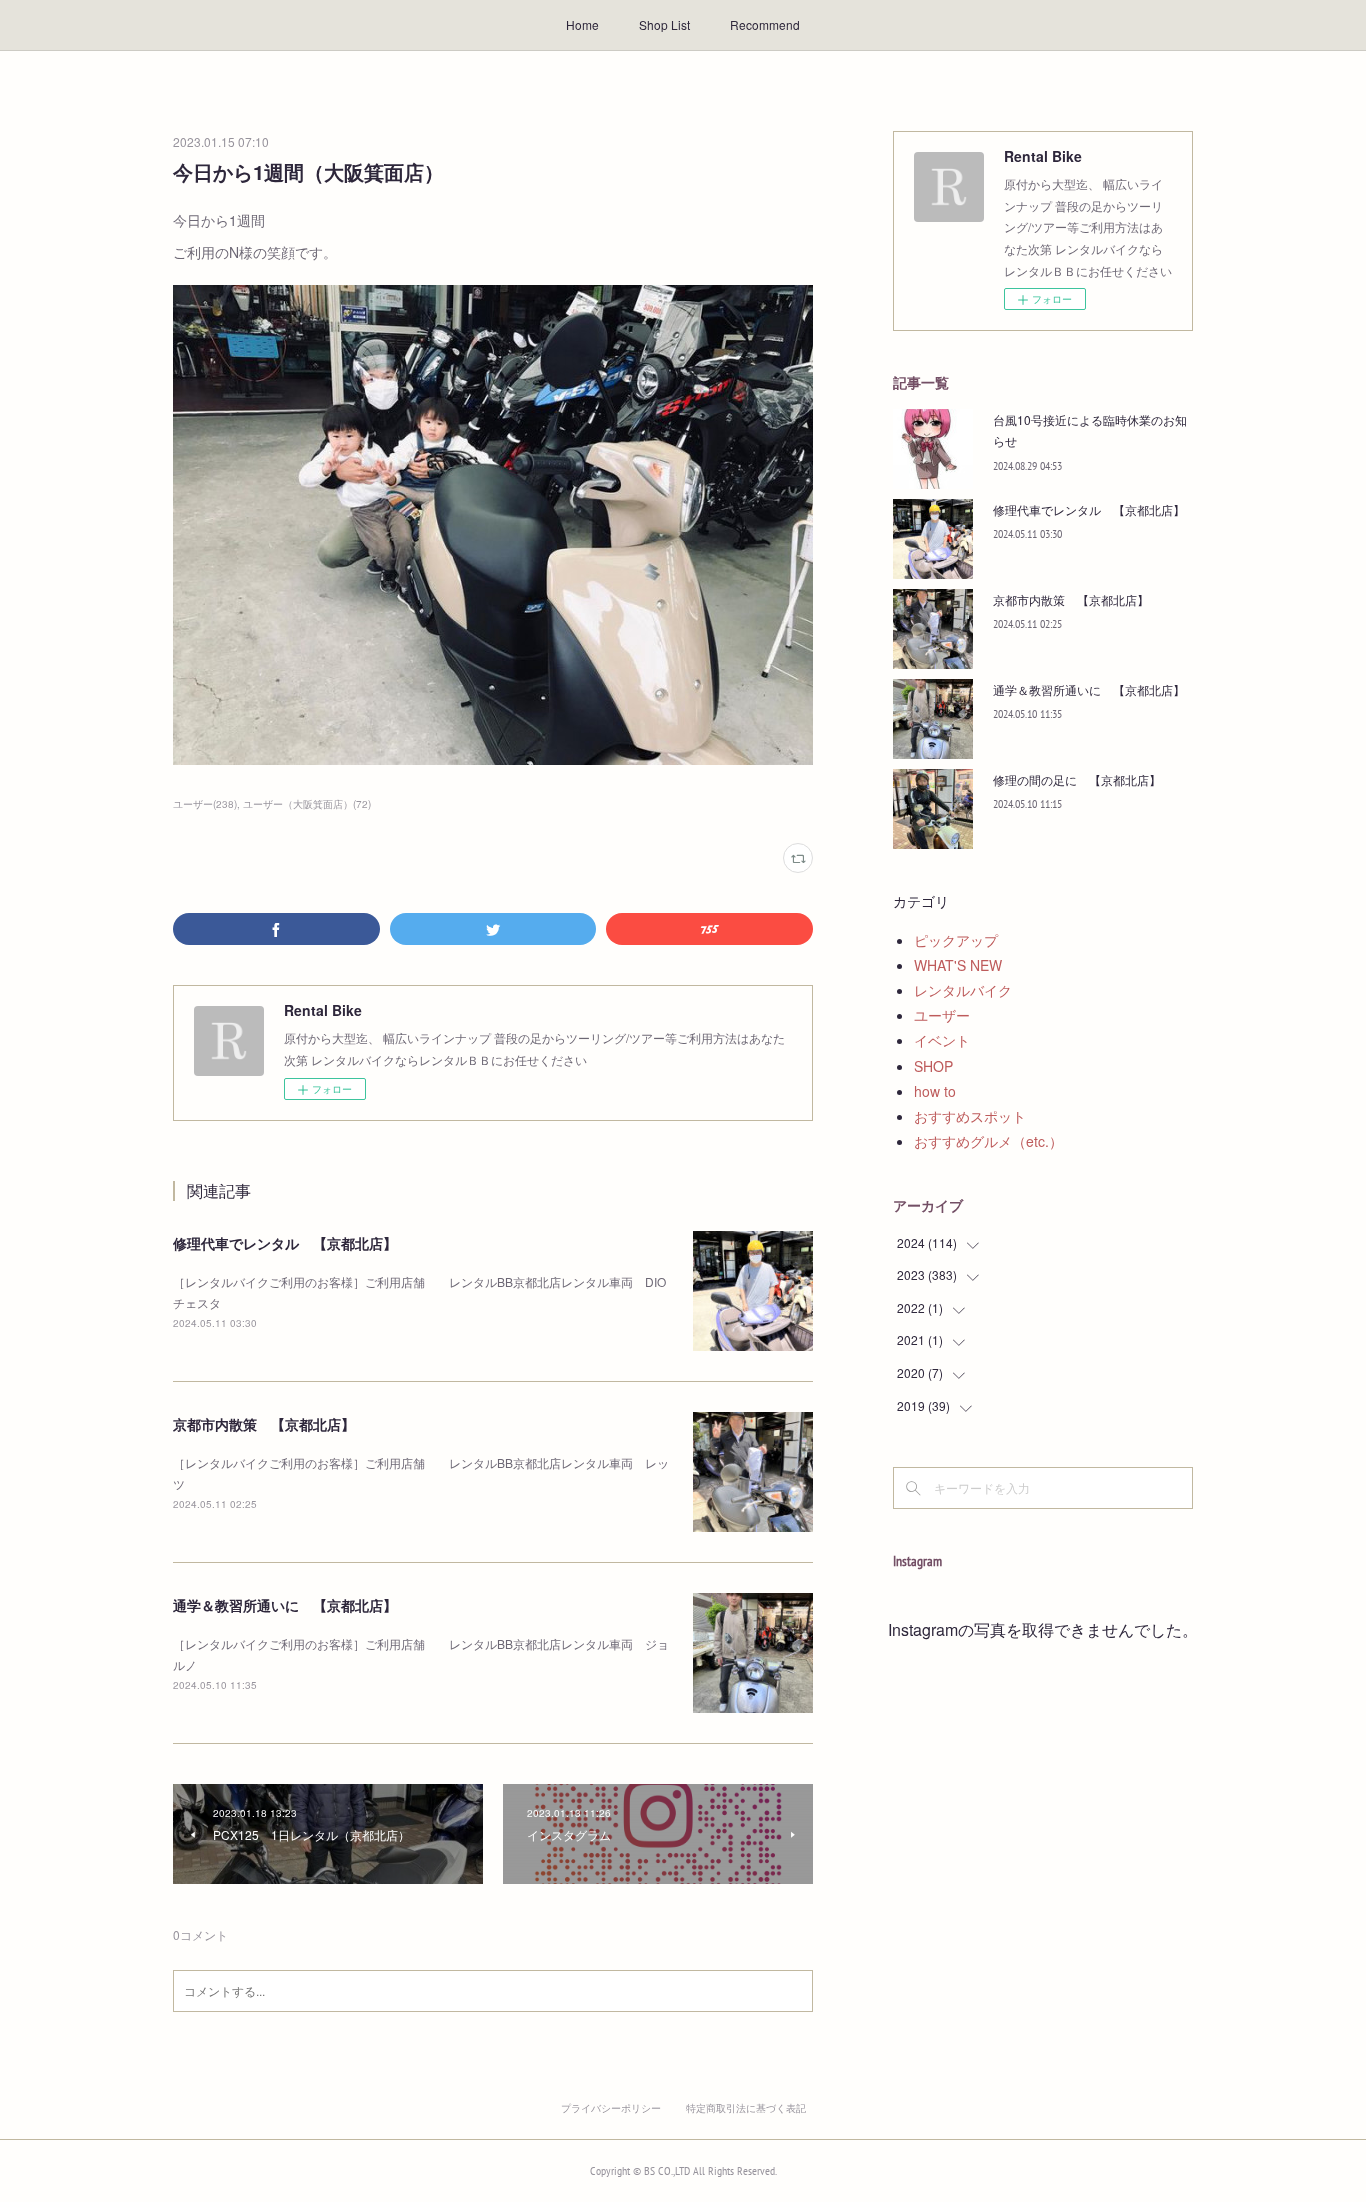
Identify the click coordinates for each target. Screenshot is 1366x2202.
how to (935, 1091)
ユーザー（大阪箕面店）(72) (307, 804)
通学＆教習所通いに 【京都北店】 (285, 1605)
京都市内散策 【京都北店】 (264, 1424)
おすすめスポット (970, 1116)
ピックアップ (956, 940)
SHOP (933, 1066)
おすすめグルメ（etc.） (988, 1141)
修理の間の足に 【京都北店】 (1077, 779)
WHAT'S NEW (958, 965)
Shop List (664, 24)
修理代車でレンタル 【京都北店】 (285, 1243)
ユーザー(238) (205, 804)
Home (582, 24)
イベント (942, 1040)
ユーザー (942, 1015)
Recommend (765, 24)
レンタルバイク (963, 990)
